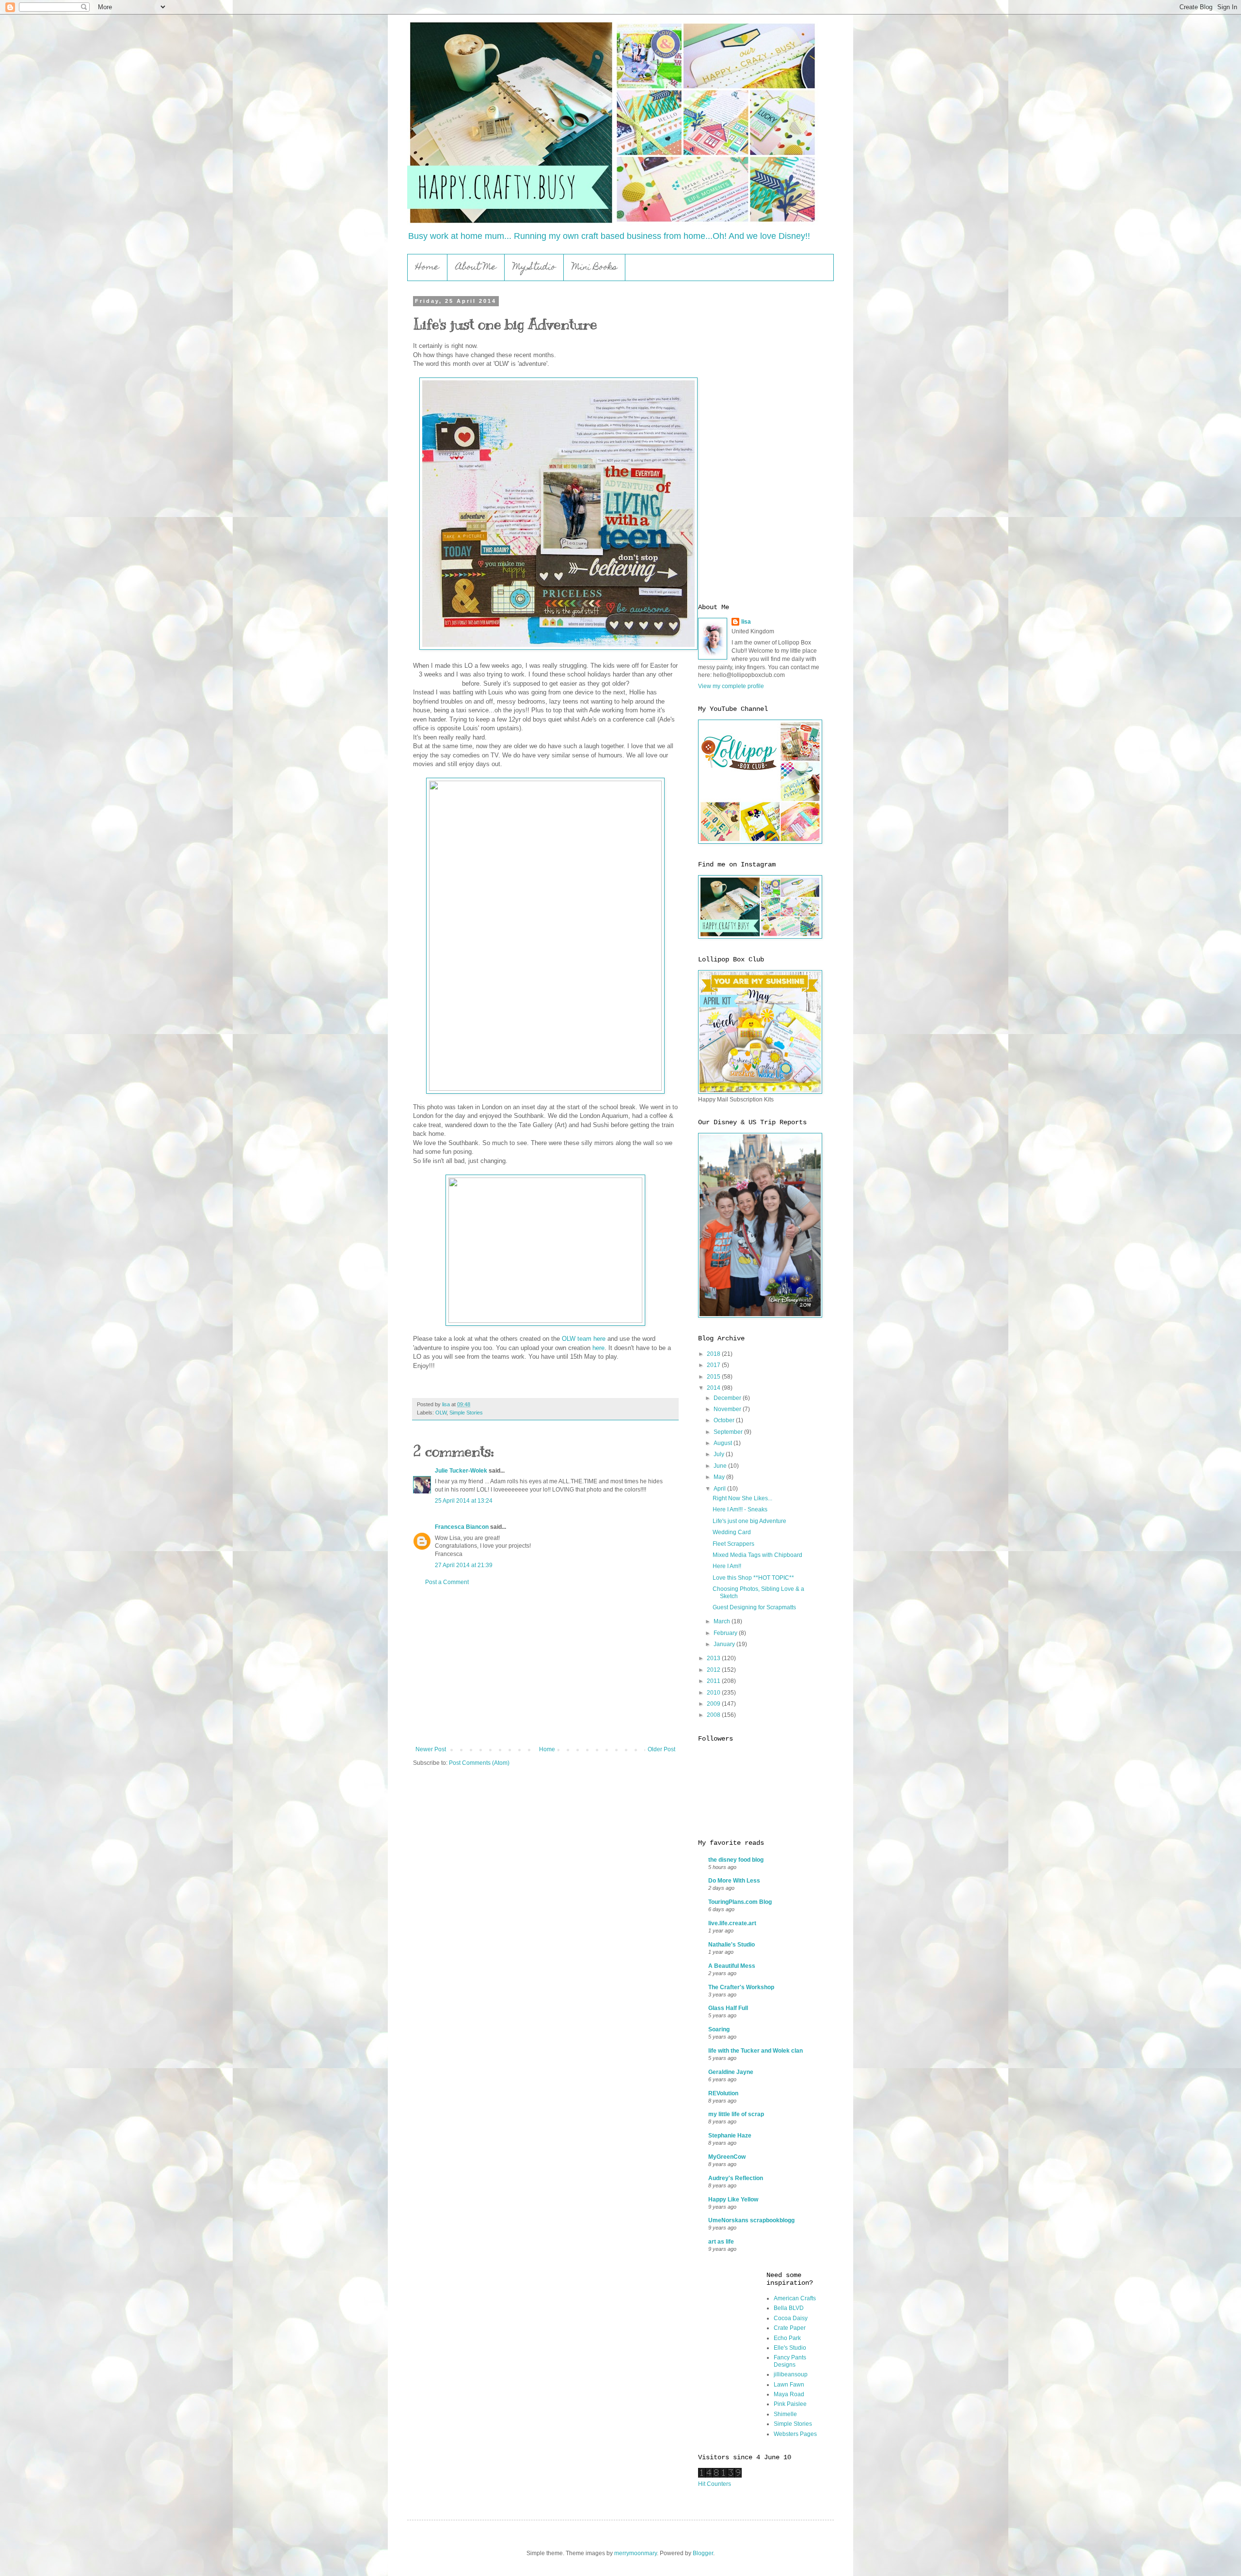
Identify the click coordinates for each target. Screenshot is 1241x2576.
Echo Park (787, 2338)
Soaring (719, 2029)
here (598, 1348)
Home (427, 268)
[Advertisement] (545, 1666)
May (720, 1477)
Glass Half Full (728, 2008)
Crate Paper (790, 2328)
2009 (714, 1704)
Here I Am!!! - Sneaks (740, 1509)
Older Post (661, 1749)
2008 (714, 1715)
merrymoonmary (636, 2553)
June (721, 1466)
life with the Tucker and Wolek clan (756, 2051)
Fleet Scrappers (733, 1544)
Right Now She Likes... (742, 1498)
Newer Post (431, 1749)
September (729, 1432)
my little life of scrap (736, 2114)
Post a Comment (447, 1582)
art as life (721, 2242)
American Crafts (795, 2298)
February (726, 1633)
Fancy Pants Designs (790, 2361)
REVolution (723, 2093)
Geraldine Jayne (731, 2072)
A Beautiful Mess (732, 1966)
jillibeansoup (791, 2374)
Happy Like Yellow (733, 2199)
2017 (714, 1365)
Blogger (703, 2553)
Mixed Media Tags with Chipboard (757, 1555)
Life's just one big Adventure (749, 1521)
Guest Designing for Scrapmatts (754, 1607)
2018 (714, 1354)
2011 (714, 1681)
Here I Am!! (727, 1566)
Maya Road (789, 2394)
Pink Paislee (790, 2404)
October (725, 1420)
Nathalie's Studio (732, 1945)
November (728, 1409)
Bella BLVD (789, 2308)
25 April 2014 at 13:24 (464, 1501)
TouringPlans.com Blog (740, 1902)
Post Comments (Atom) (479, 1763)
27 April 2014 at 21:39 (464, 1565)
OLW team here (584, 1339)
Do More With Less (734, 1881)
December (728, 1398)
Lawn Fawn (789, 2385)
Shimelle (785, 2414)
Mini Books (595, 268)
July (720, 1454)
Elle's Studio (790, 2348)
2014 (714, 1388)
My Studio (534, 268)
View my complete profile (731, 686)
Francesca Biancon (462, 1527)
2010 (714, 1693)
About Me (476, 268)
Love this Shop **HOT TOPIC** (753, 1578)
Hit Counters (715, 2484)
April (720, 1489)
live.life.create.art (732, 1923)
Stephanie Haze (730, 2136)
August (724, 1443)
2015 (714, 1377)
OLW (441, 1413)
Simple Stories (466, 1413)
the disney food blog (736, 1860)
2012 (714, 1670)
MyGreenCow (727, 2157)
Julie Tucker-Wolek (461, 1471)
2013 (714, 1658)
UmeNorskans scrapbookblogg (751, 2220)
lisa (746, 622)
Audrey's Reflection (736, 2178)
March (723, 1621)
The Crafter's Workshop (741, 1987)
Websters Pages (795, 2434)
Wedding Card (732, 1532)
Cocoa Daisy (791, 2318)
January (725, 1644)
